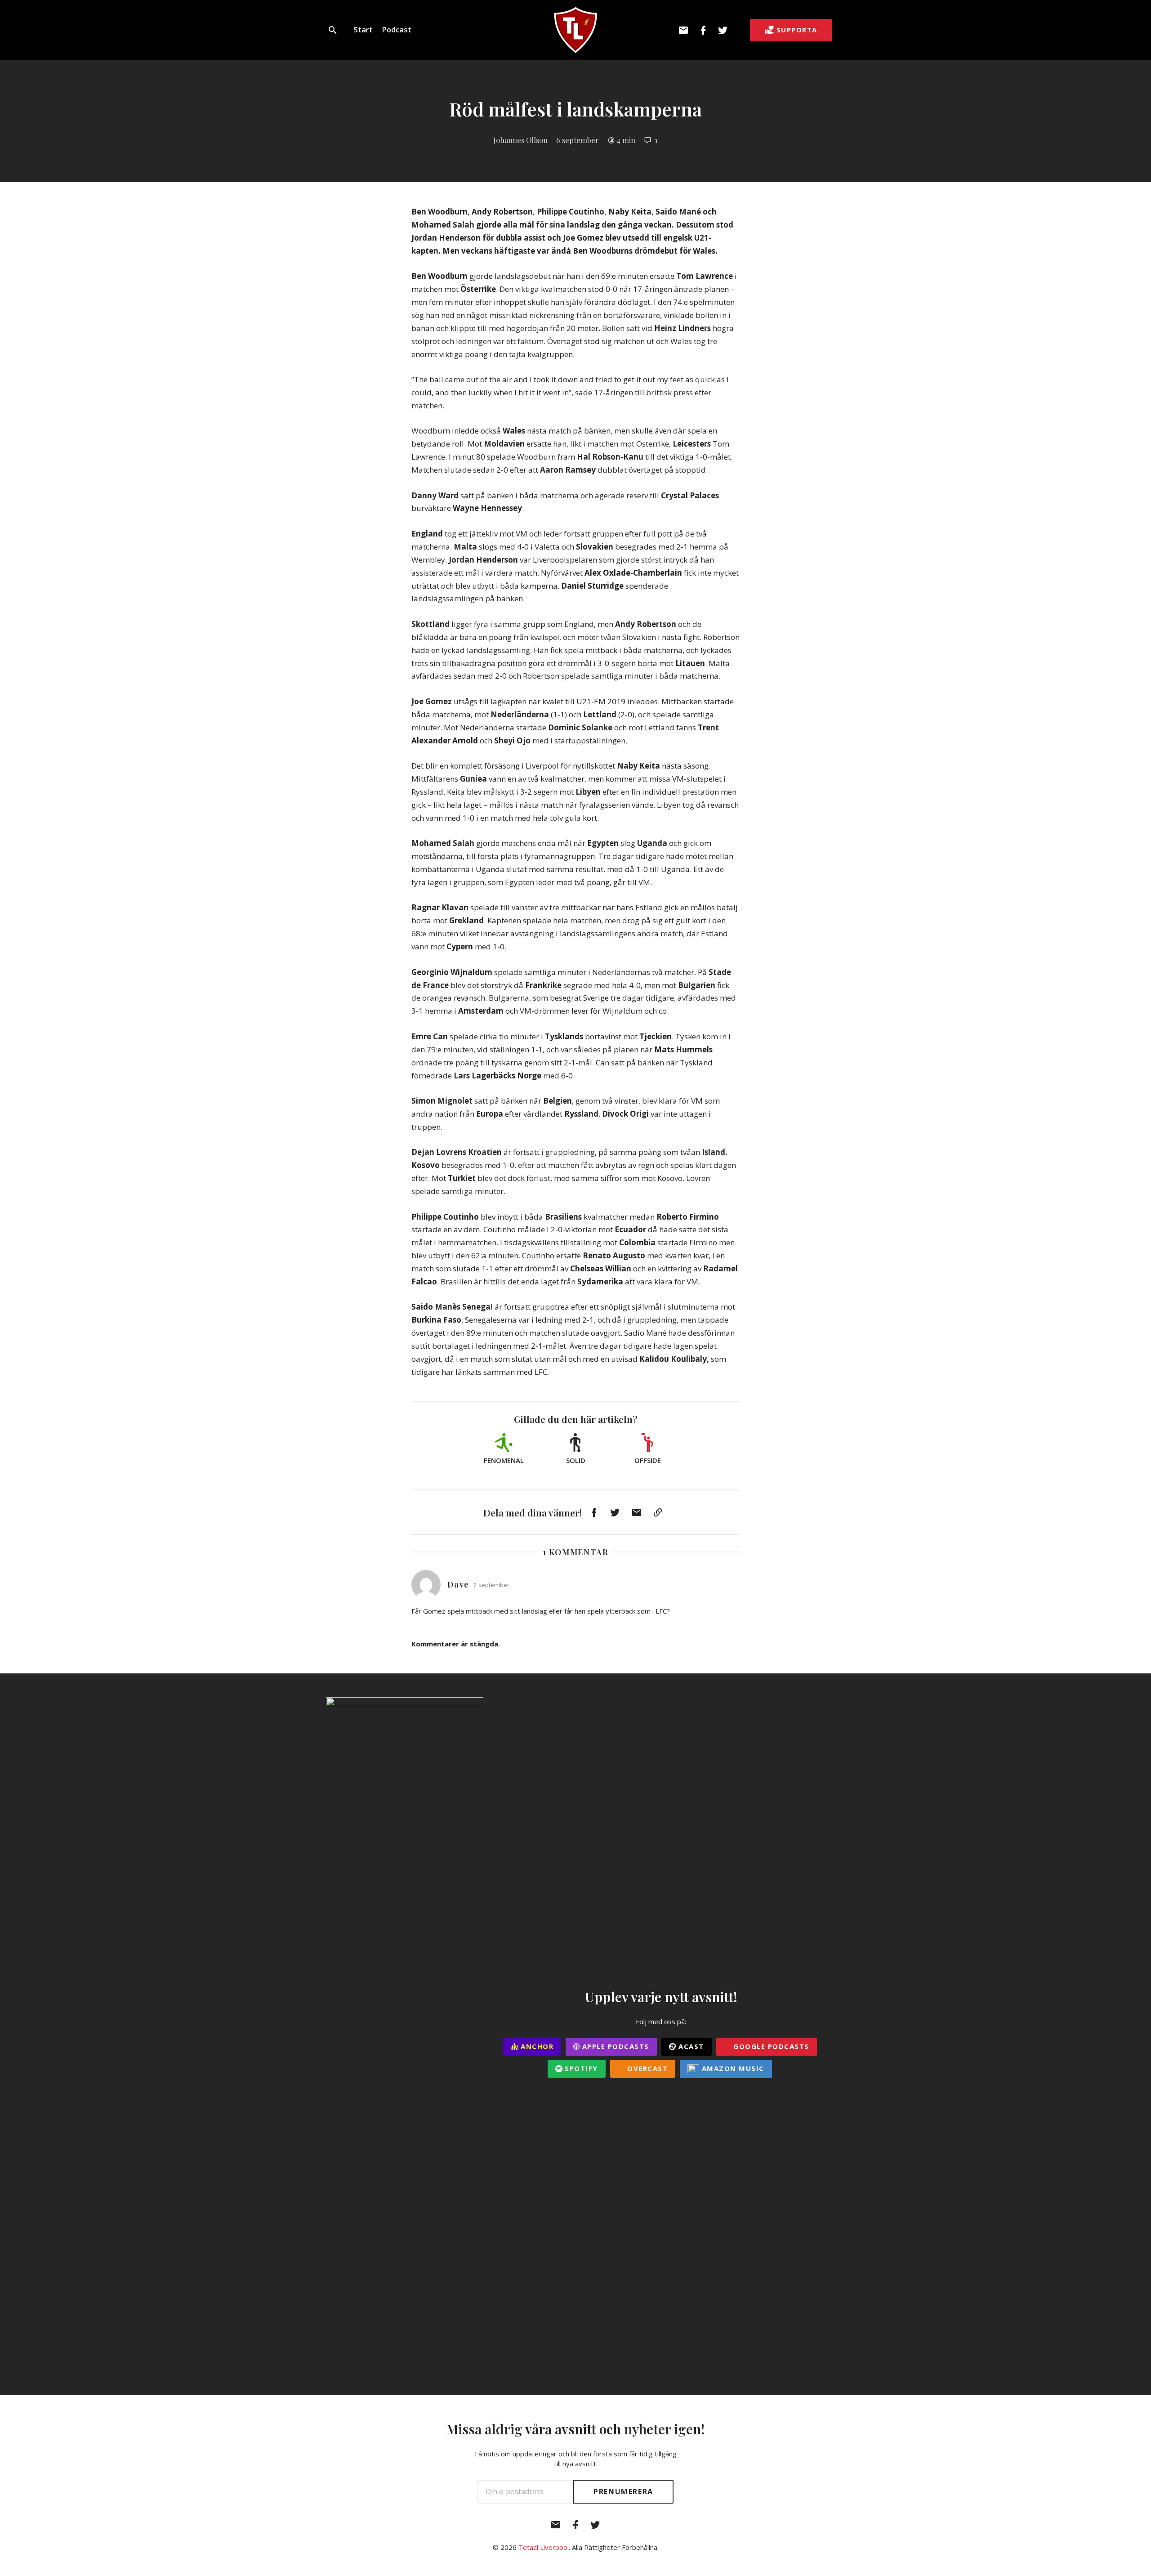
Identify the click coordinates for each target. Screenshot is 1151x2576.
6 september (578, 140)
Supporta (797, 30)
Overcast (647, 2068)
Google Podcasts (770, 2046)
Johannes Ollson (520, 140)
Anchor (536, 2046)
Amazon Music (732, 2068)
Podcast (397, 29)
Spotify (580, 2068)
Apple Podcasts (614, 2046)
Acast (690, 2046)
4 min (626, 140)
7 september (491, 1585)
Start (363, 29)
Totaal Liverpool (544, 2547)
